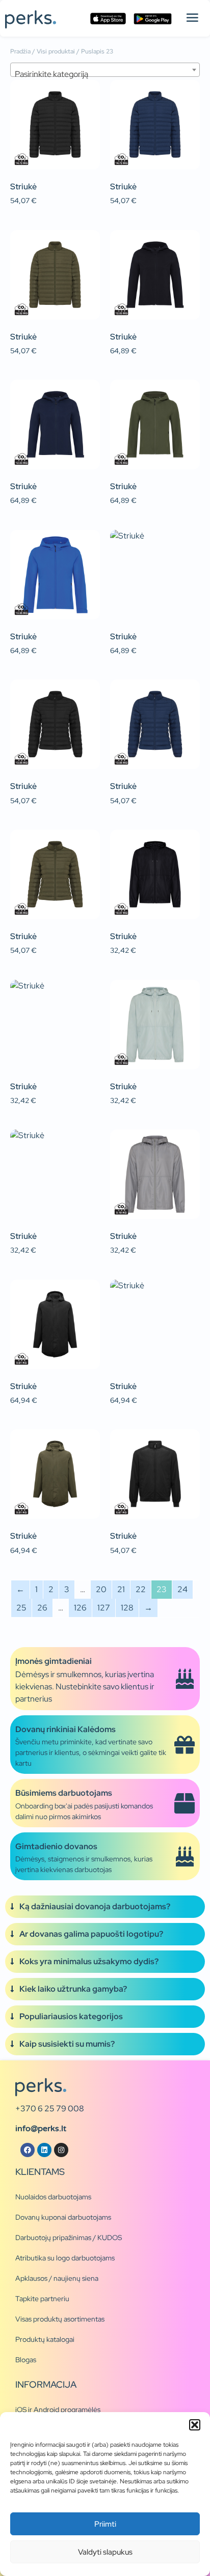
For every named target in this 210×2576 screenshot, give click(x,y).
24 (182, 1589)
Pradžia (20, 51)
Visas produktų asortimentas (60, 2319)
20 (101, 1589)
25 (21, 1608)
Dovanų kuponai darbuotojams (63, 2217)
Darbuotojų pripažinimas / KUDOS (69, 2238)
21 (121, 1589)
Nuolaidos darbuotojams (53, 2197)
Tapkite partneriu (42, 2299)
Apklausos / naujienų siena (57, 2278)
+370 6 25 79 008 (50, 2108)
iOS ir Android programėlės (58, 2410)
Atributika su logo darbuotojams (65, 2258)
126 (80, 1608)
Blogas (26, 2360)
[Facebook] (28, 2150)
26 (42, 1608)
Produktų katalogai (45, 2339)
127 (104, 1608)
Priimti (105, 2524)
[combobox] (105, 70)
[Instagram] (61, 2150)
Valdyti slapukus (105, 2552)
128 (127, 1608)
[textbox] (105, 74)
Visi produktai (56, 51)
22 (141, 1589)
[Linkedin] (44, 2150)
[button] (195, 2425)
